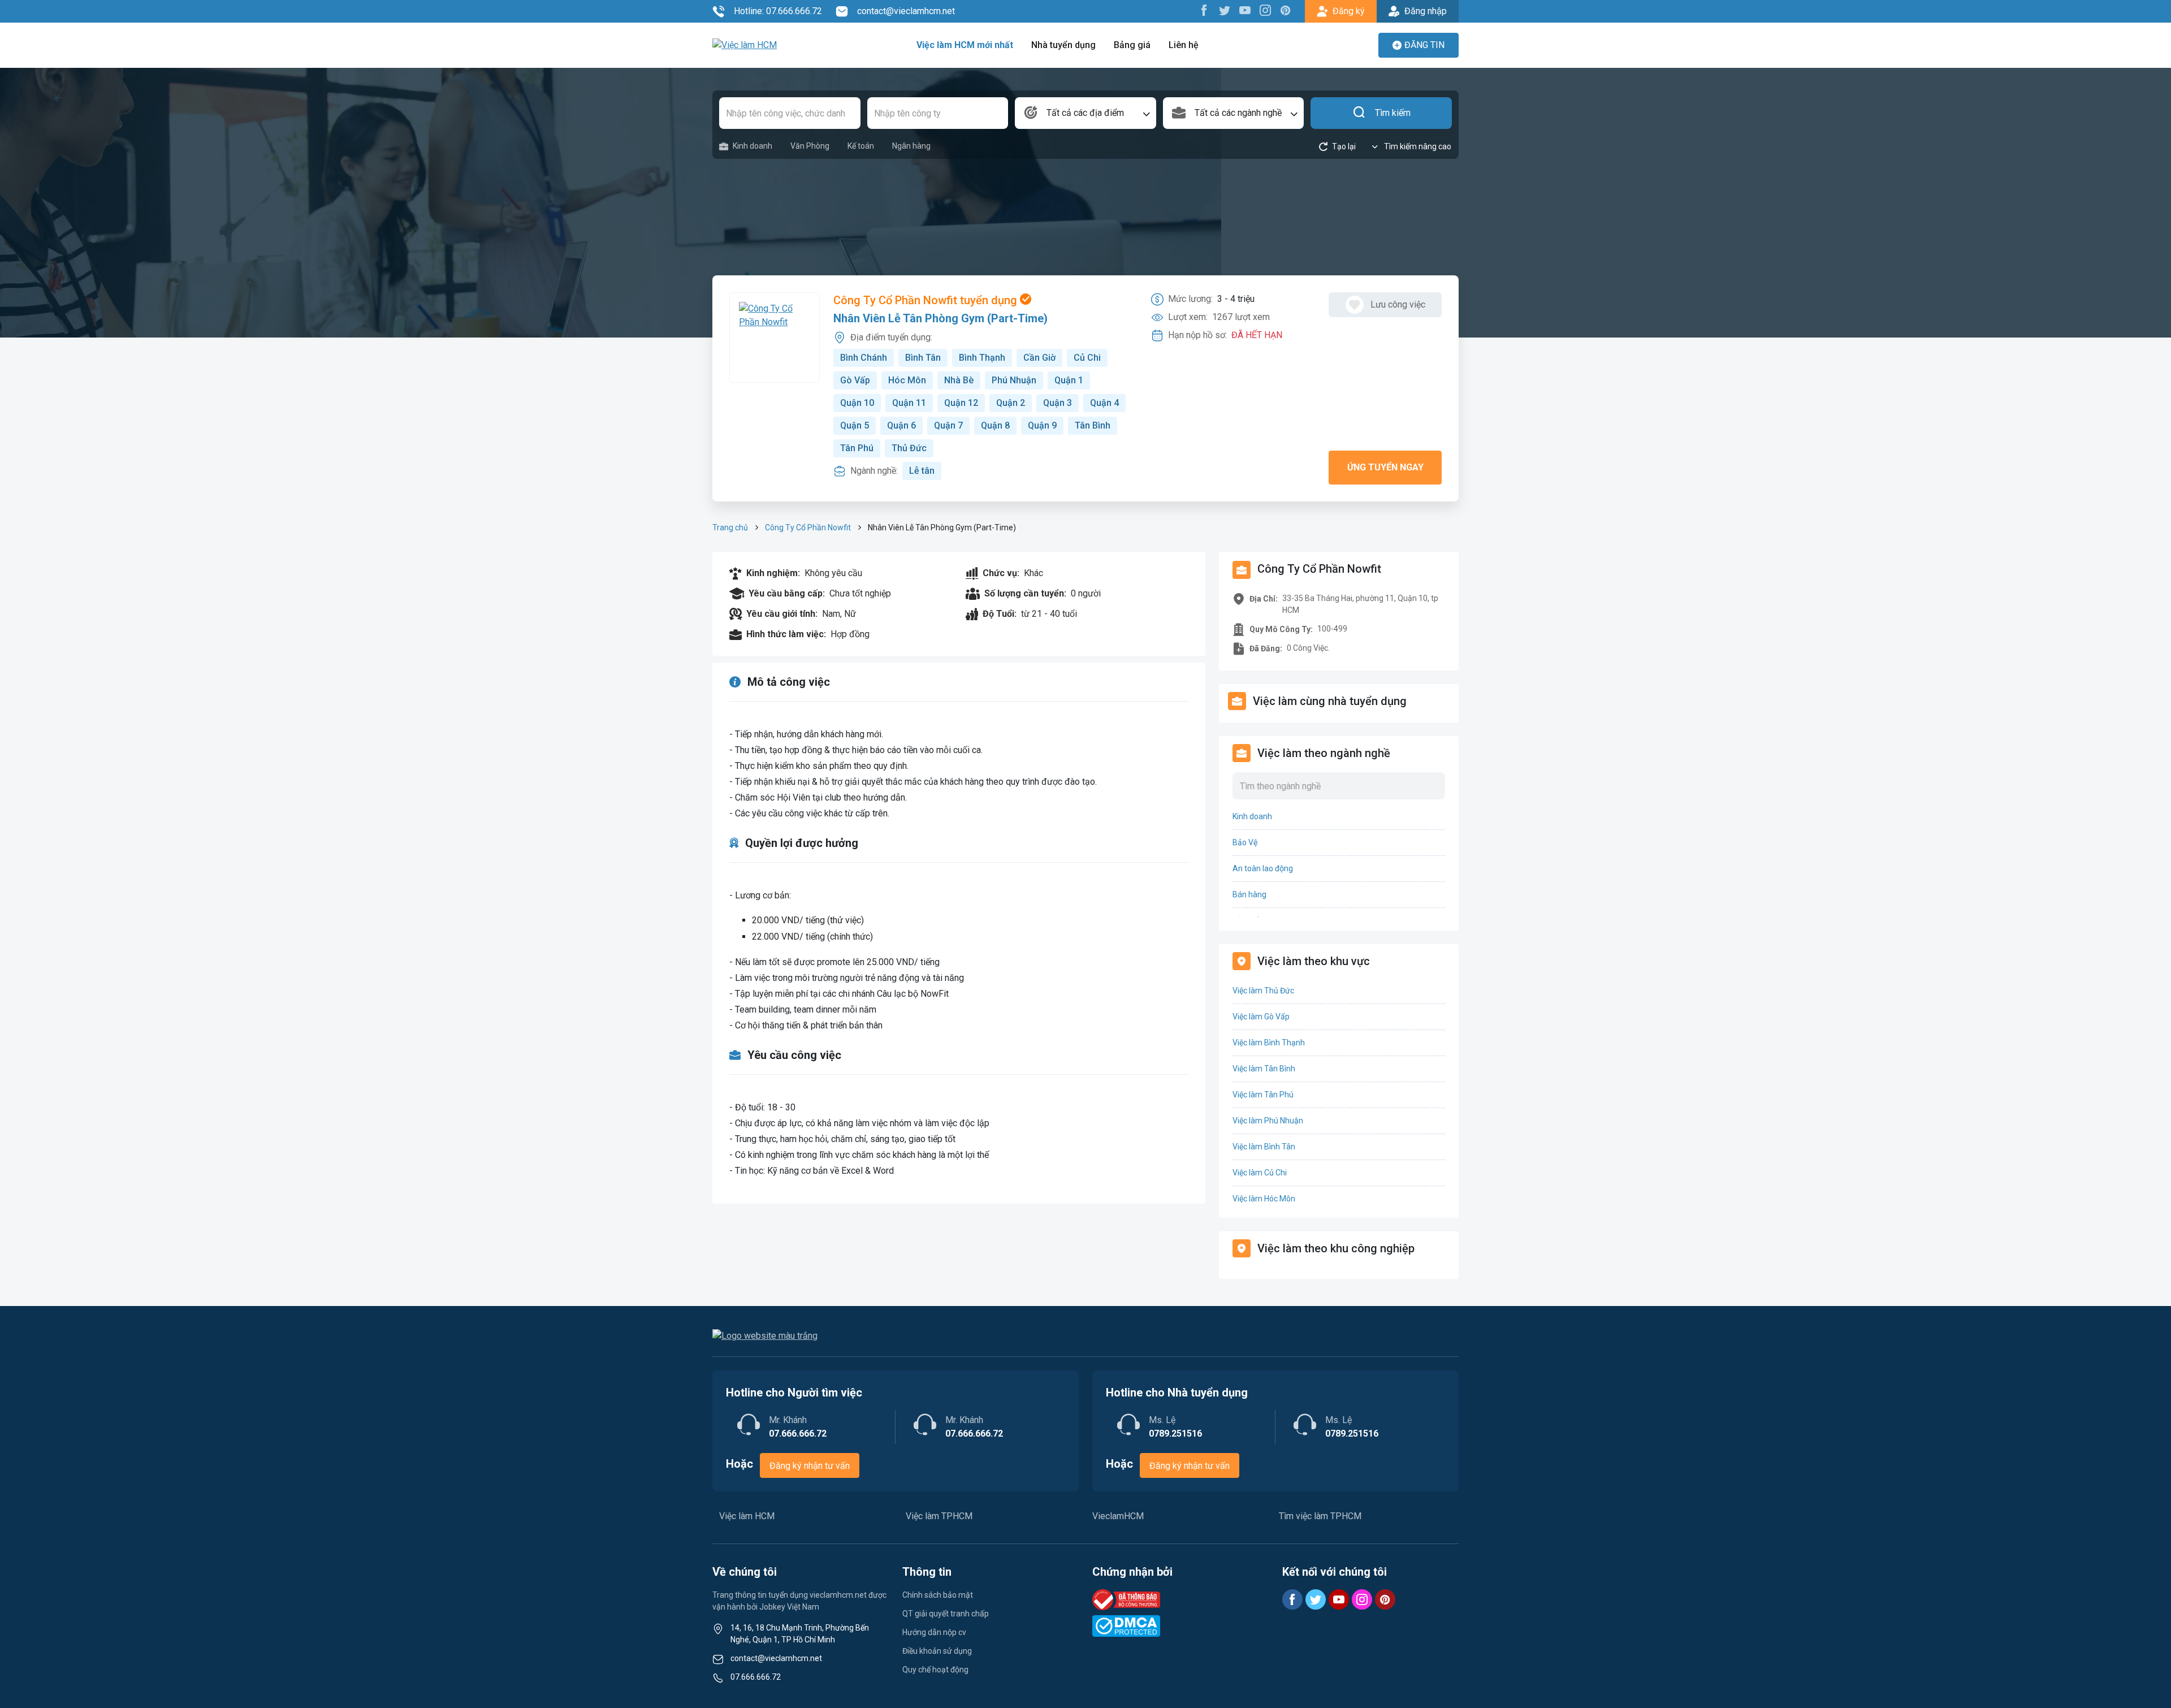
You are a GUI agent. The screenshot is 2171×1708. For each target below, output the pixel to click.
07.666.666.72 (756, 1677)
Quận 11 (909, 403)
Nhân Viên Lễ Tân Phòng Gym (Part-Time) (940, 318)
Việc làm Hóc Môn (1264, 1199)
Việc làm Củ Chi (1260, 1173)
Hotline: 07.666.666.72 (778, 11)
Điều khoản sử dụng (937, 1651)
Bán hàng (1249, 894)
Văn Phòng (810, 146)
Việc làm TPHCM (939, 1516)
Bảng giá (1132, 45)
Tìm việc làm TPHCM (1320, 1516)
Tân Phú (857, 448)
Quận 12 (961, 403)
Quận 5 (855, 425)
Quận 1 (1069, 380)
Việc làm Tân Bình (1264, 1069)
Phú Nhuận (1014, 380)
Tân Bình (1093, 425)
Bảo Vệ (1245, 842)
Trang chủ (730, 527)
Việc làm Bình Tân (1264, 1147)
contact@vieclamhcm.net (906, 11)
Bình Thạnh (982, 358)
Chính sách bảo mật (938, 1595)
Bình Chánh (864, 358)
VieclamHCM (1118, 1516)
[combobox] (1085, 113)
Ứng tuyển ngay (1385, 467)
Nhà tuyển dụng (1063, 45)
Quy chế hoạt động (935, 1670)
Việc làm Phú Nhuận (1268, 1121)
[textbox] (1085, 113)
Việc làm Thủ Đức (1263, 991)
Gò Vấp (855, 380)
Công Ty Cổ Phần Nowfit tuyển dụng (927, 300)
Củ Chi (1087, 358)
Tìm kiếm (1393, 113)
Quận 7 (948, 425)
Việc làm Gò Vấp (1261, 1017)
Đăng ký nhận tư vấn (810, 1466)
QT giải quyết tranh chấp (946, 1614)
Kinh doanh (753, 146)
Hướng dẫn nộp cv (934, 1632)
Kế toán (861, 146)
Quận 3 (1058, 403)
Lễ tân (922, 471)
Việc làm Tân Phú (1263, 1095)
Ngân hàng (911, 146)
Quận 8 (995, 425)
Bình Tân (923, 358)
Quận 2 (1011, 403)
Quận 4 (1104, 403)
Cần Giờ (1039, 358)
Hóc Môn (907, 380)
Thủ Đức (909, 448)
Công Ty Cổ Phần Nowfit (808, 527)
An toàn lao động (1263, 868)
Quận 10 (857, 403)
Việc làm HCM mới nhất (965, 45)
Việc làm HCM (747, 1516)
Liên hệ (1184, 45)
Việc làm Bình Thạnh (1269, 1043)
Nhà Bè (959, 380)
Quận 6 (901, 425)
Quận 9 (1042, 425)
